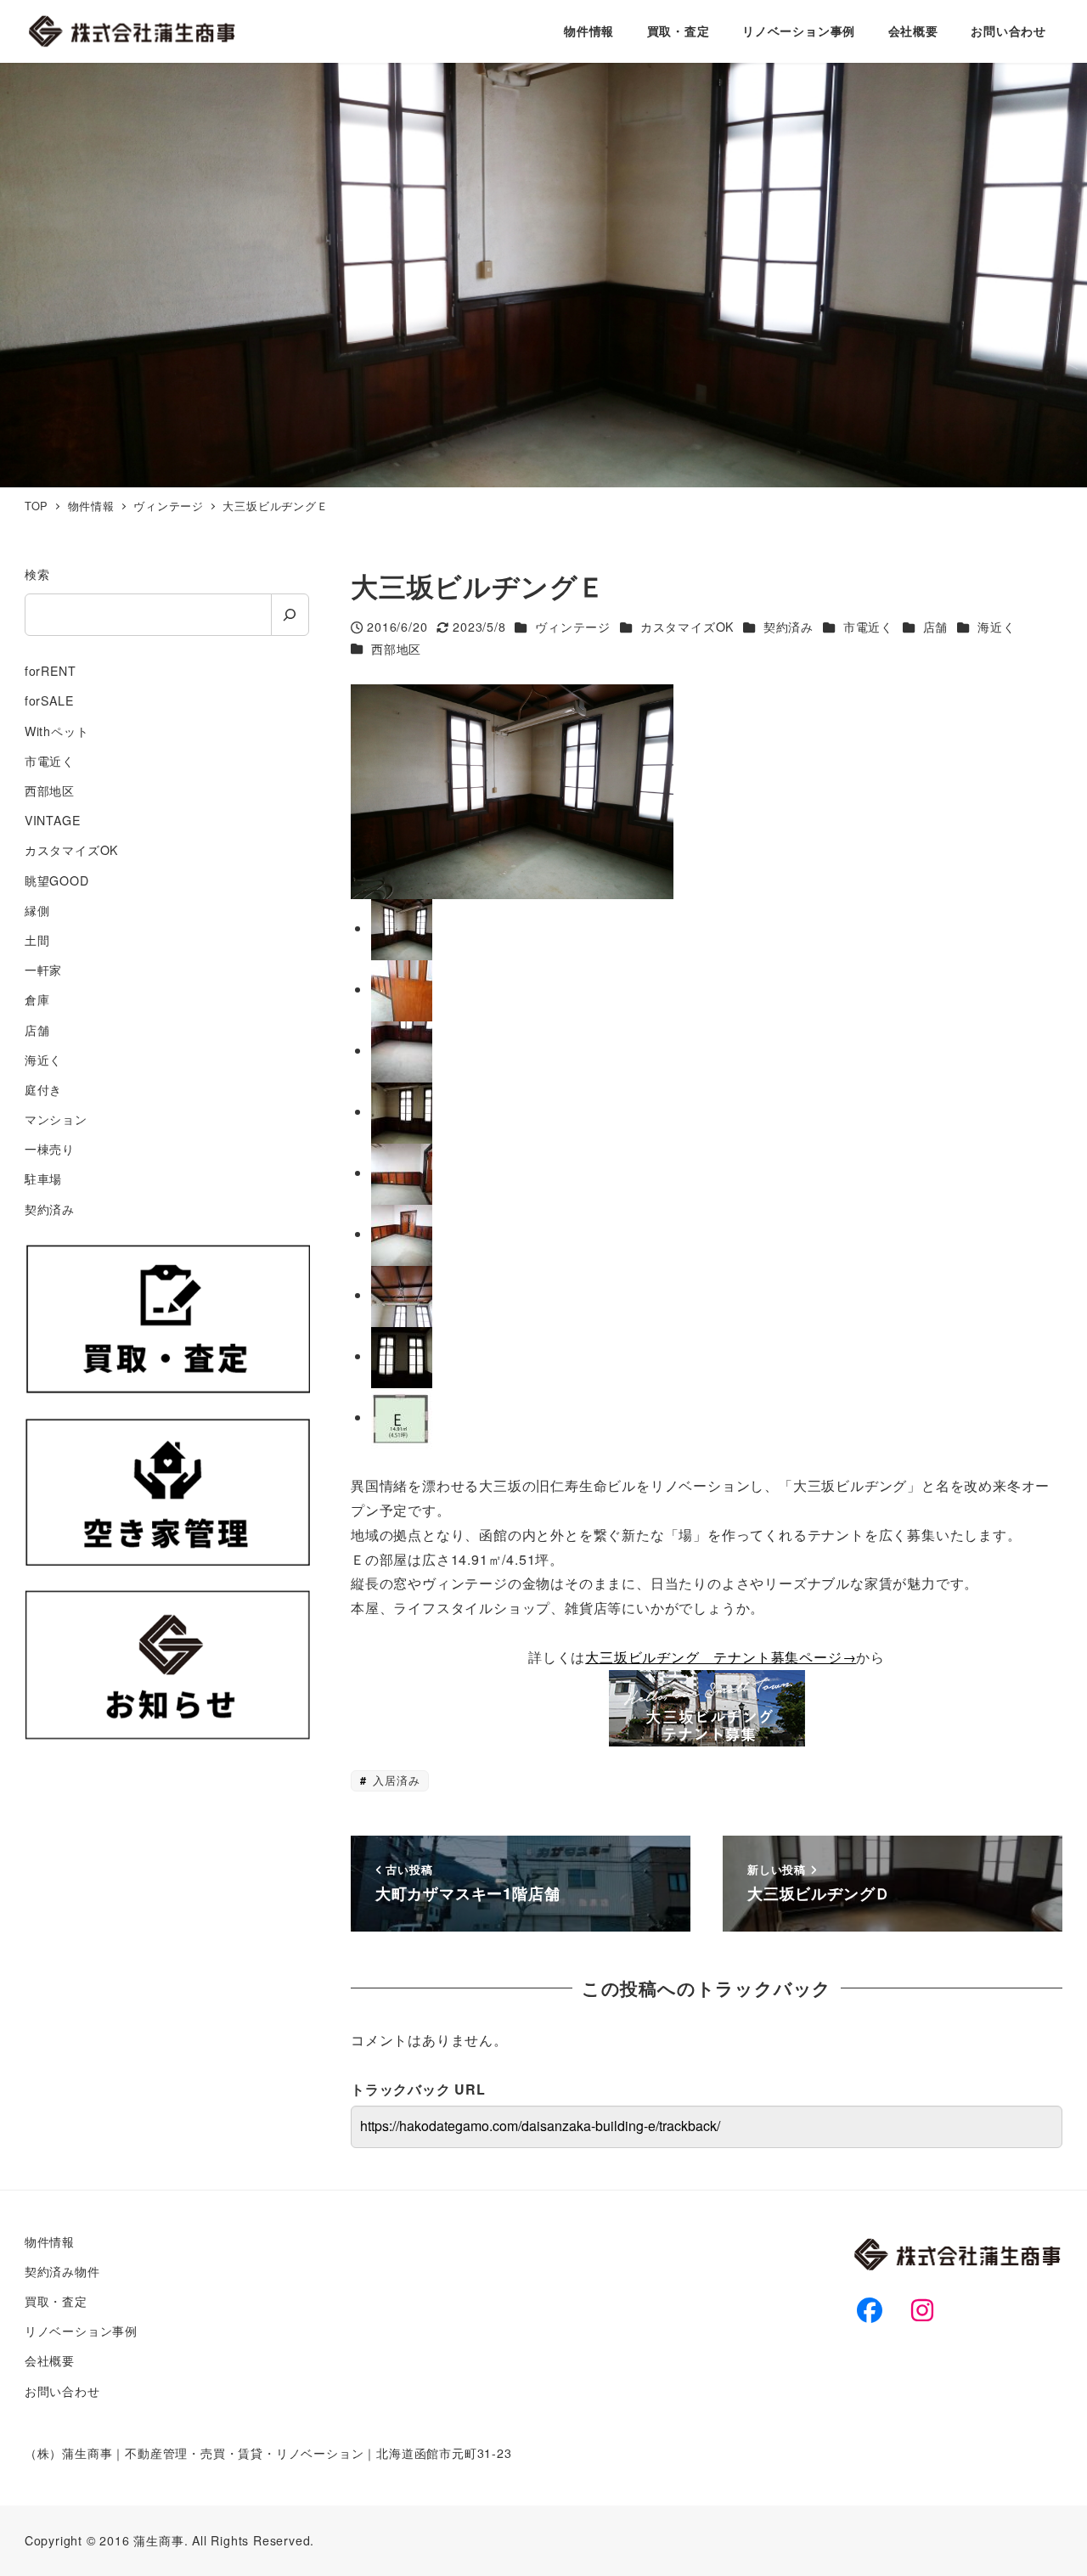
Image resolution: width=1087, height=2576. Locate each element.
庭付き (43, 1089)
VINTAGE (53, 820)
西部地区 (396, 649)
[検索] (290, 615)
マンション (56, 1119)
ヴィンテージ (573, 627)
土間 (37, 940)
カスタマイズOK (687, 627)
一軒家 (43, 970)
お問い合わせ (62, 2391)
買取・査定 (56, 2301)
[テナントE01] (402, 990)
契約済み (788, 627)
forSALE (49, 700)
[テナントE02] (402, 1051)
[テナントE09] (402, 1356)
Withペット (57, 731)
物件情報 (50, 2241)
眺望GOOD (57, 880)
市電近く (868, 627)
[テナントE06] (402, 1173)
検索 (37, 574)
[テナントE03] (402, 1112)
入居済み (394, 1780)
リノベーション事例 (81, 2331)
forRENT (51, 671)
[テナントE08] (402, 1295)
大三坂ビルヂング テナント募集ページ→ (721, 1657)
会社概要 (50, 2360)
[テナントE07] (402, 1234)
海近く (996, 627)
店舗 (936, 627)
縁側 (37, 910)
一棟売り (50, 1149)
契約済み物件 (62, 2271)
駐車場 (43, 1178)
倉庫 (37, 999)
